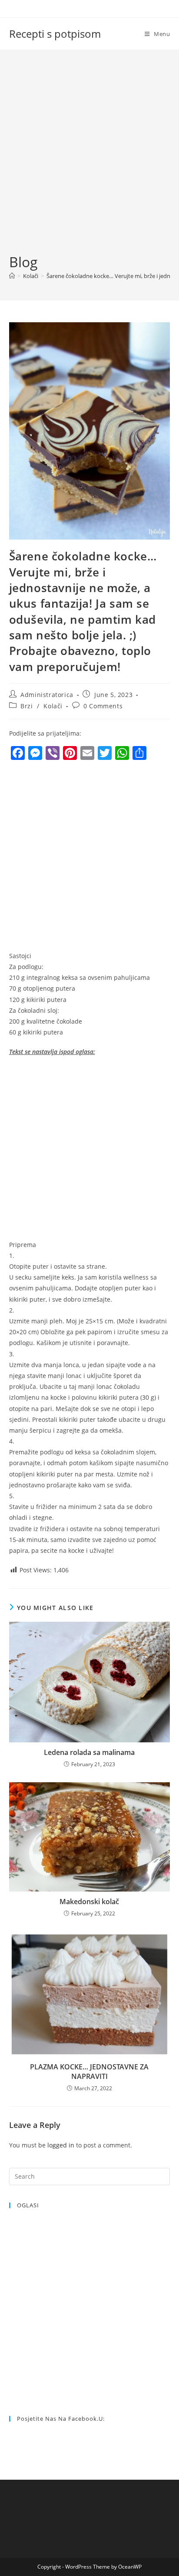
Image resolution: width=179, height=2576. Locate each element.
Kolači (53, 706)
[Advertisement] (89, 159)
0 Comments (103, 706)
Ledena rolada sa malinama (89, 1752)
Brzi (27, 706)
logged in (61, 2145)
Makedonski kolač (89, 1902)
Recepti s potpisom (55, 34)
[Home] (12, 276)
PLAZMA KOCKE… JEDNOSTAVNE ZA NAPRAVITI (89, 2072)
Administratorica (47, 695)
